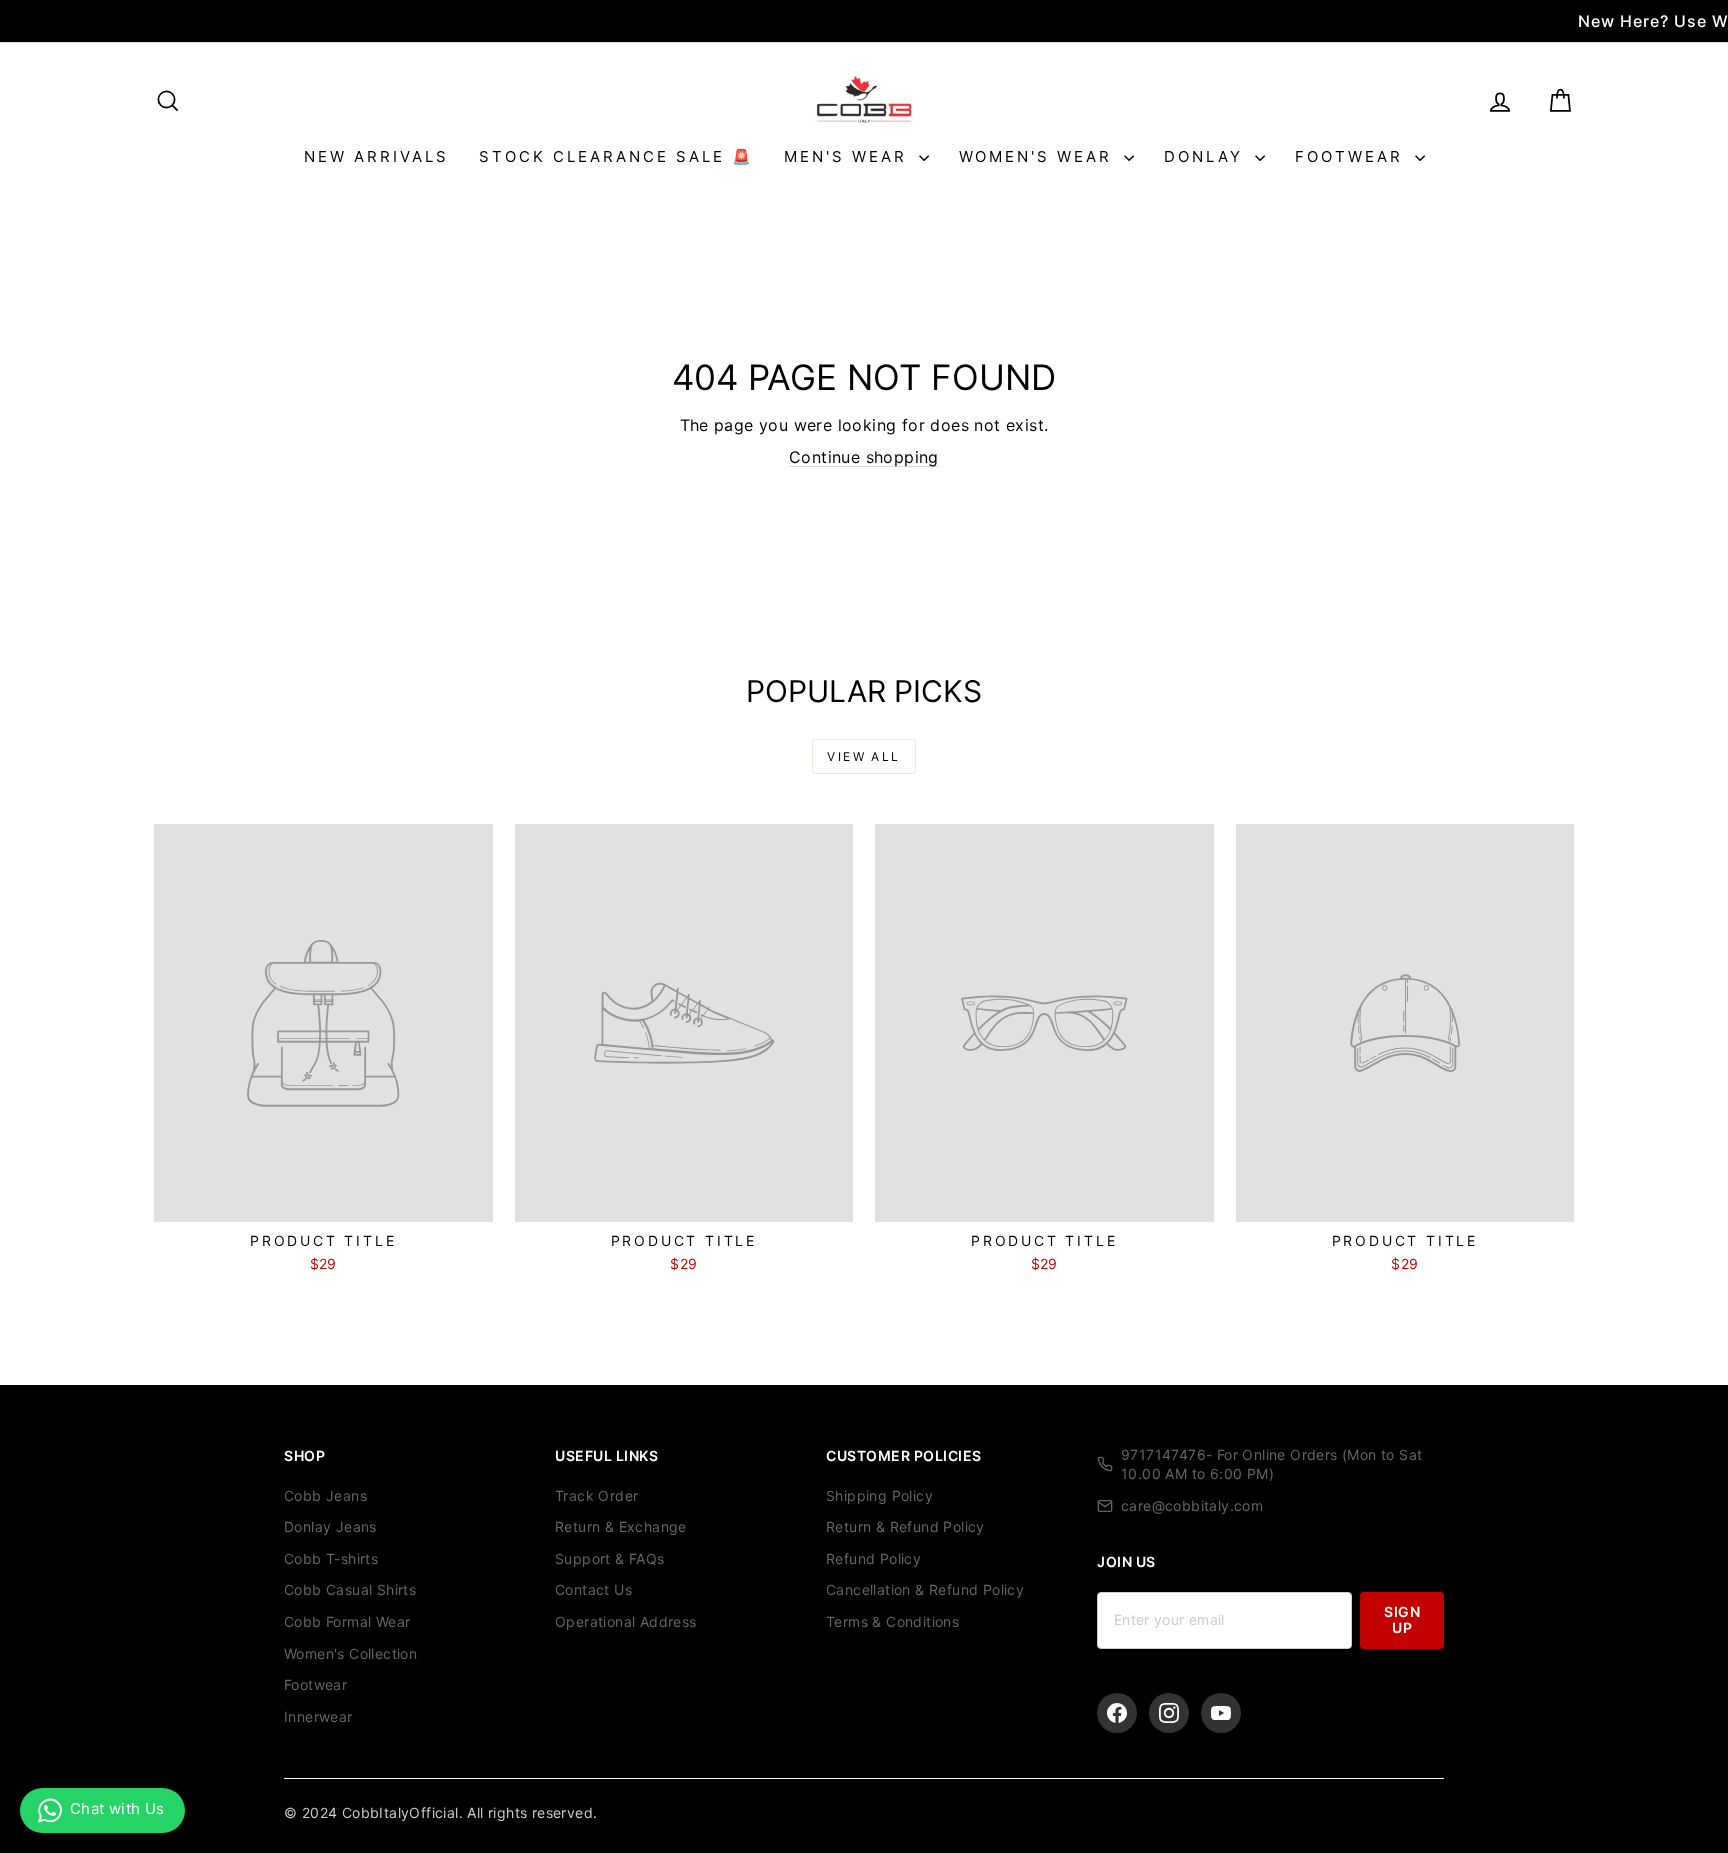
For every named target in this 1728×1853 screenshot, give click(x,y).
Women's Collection (350, 1653)
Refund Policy (873, 1558)
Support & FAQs (610, 1558)
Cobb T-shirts (331, 1558)
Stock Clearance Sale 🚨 (616, 156)
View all (863, 756)
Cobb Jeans (325, 1495)
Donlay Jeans (330, 1526)
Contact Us (593, 1589)
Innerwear (318, 1716)
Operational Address (626, 1621)
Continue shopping (864, 457)
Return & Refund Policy (905, 1526)
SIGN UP (1402, 1619)
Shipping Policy (879, 1495)
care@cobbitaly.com (1192, 1505)
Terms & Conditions (892, 1621)
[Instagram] (1169, 1713)
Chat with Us (117, 1808)
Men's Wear (849, 156)
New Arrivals (376, 156)
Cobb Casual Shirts (350, 1589)
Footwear (1352, 156)
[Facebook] (1117, 1713)
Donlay (1207, 156)
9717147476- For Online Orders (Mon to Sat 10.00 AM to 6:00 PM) (1271, 1464)
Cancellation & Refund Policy (925, 1589)
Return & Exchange (621, 1526)
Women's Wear (1039, 156)
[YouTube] (1221, 1713)
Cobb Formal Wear (347, 1621)
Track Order (596, 1495)
